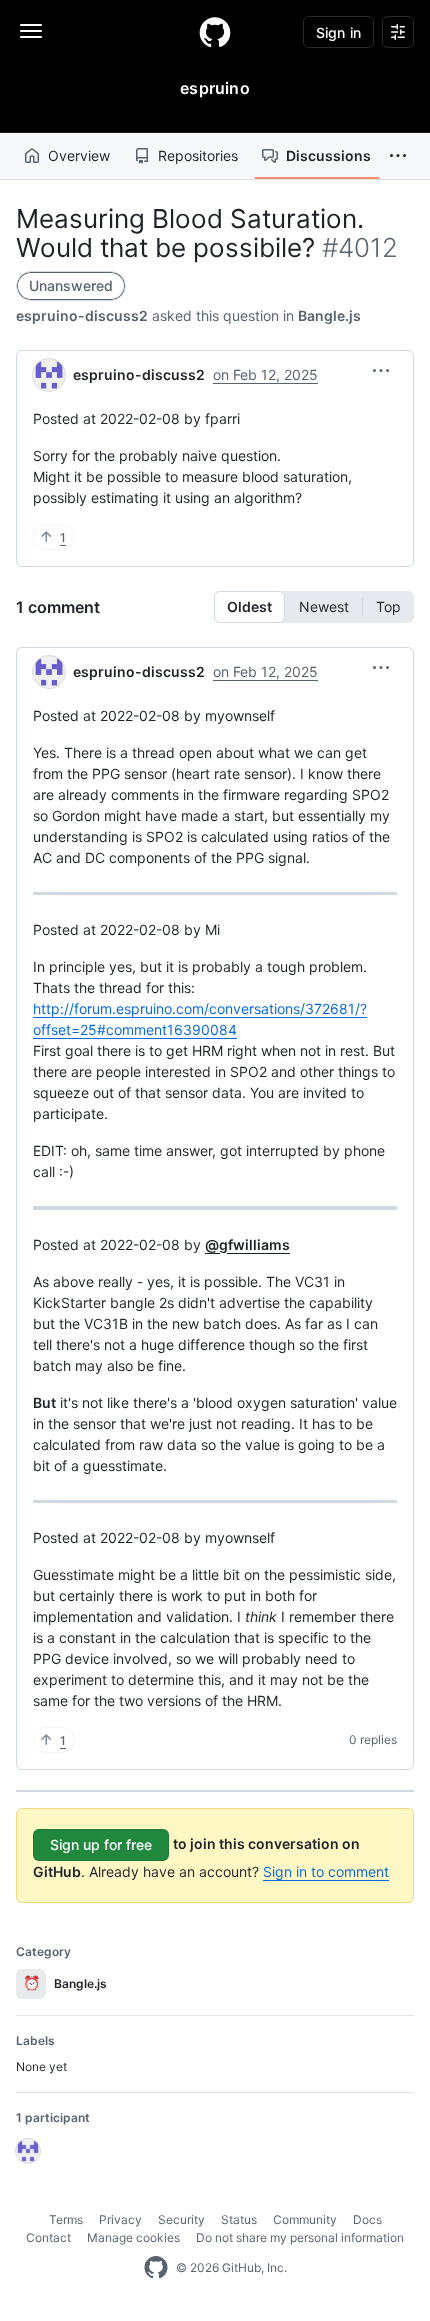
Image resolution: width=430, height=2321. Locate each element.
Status (239, 2219)
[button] (398, 156)
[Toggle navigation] (31, 31)
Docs (367, 2219)
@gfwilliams (247, 1244)
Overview (79, 155)
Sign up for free (101, 1844)
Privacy (120, 2219)
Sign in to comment (326, 1871)
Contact (48, 2237)
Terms (66, 2219)
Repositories (198, 155)
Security (181, 2219)
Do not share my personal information (300, 2237)
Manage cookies (133, 2237)
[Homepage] (215, 32)
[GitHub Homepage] (156, 2268)
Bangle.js (329, 315)
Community (305, 2219)
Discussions (328, 155)
